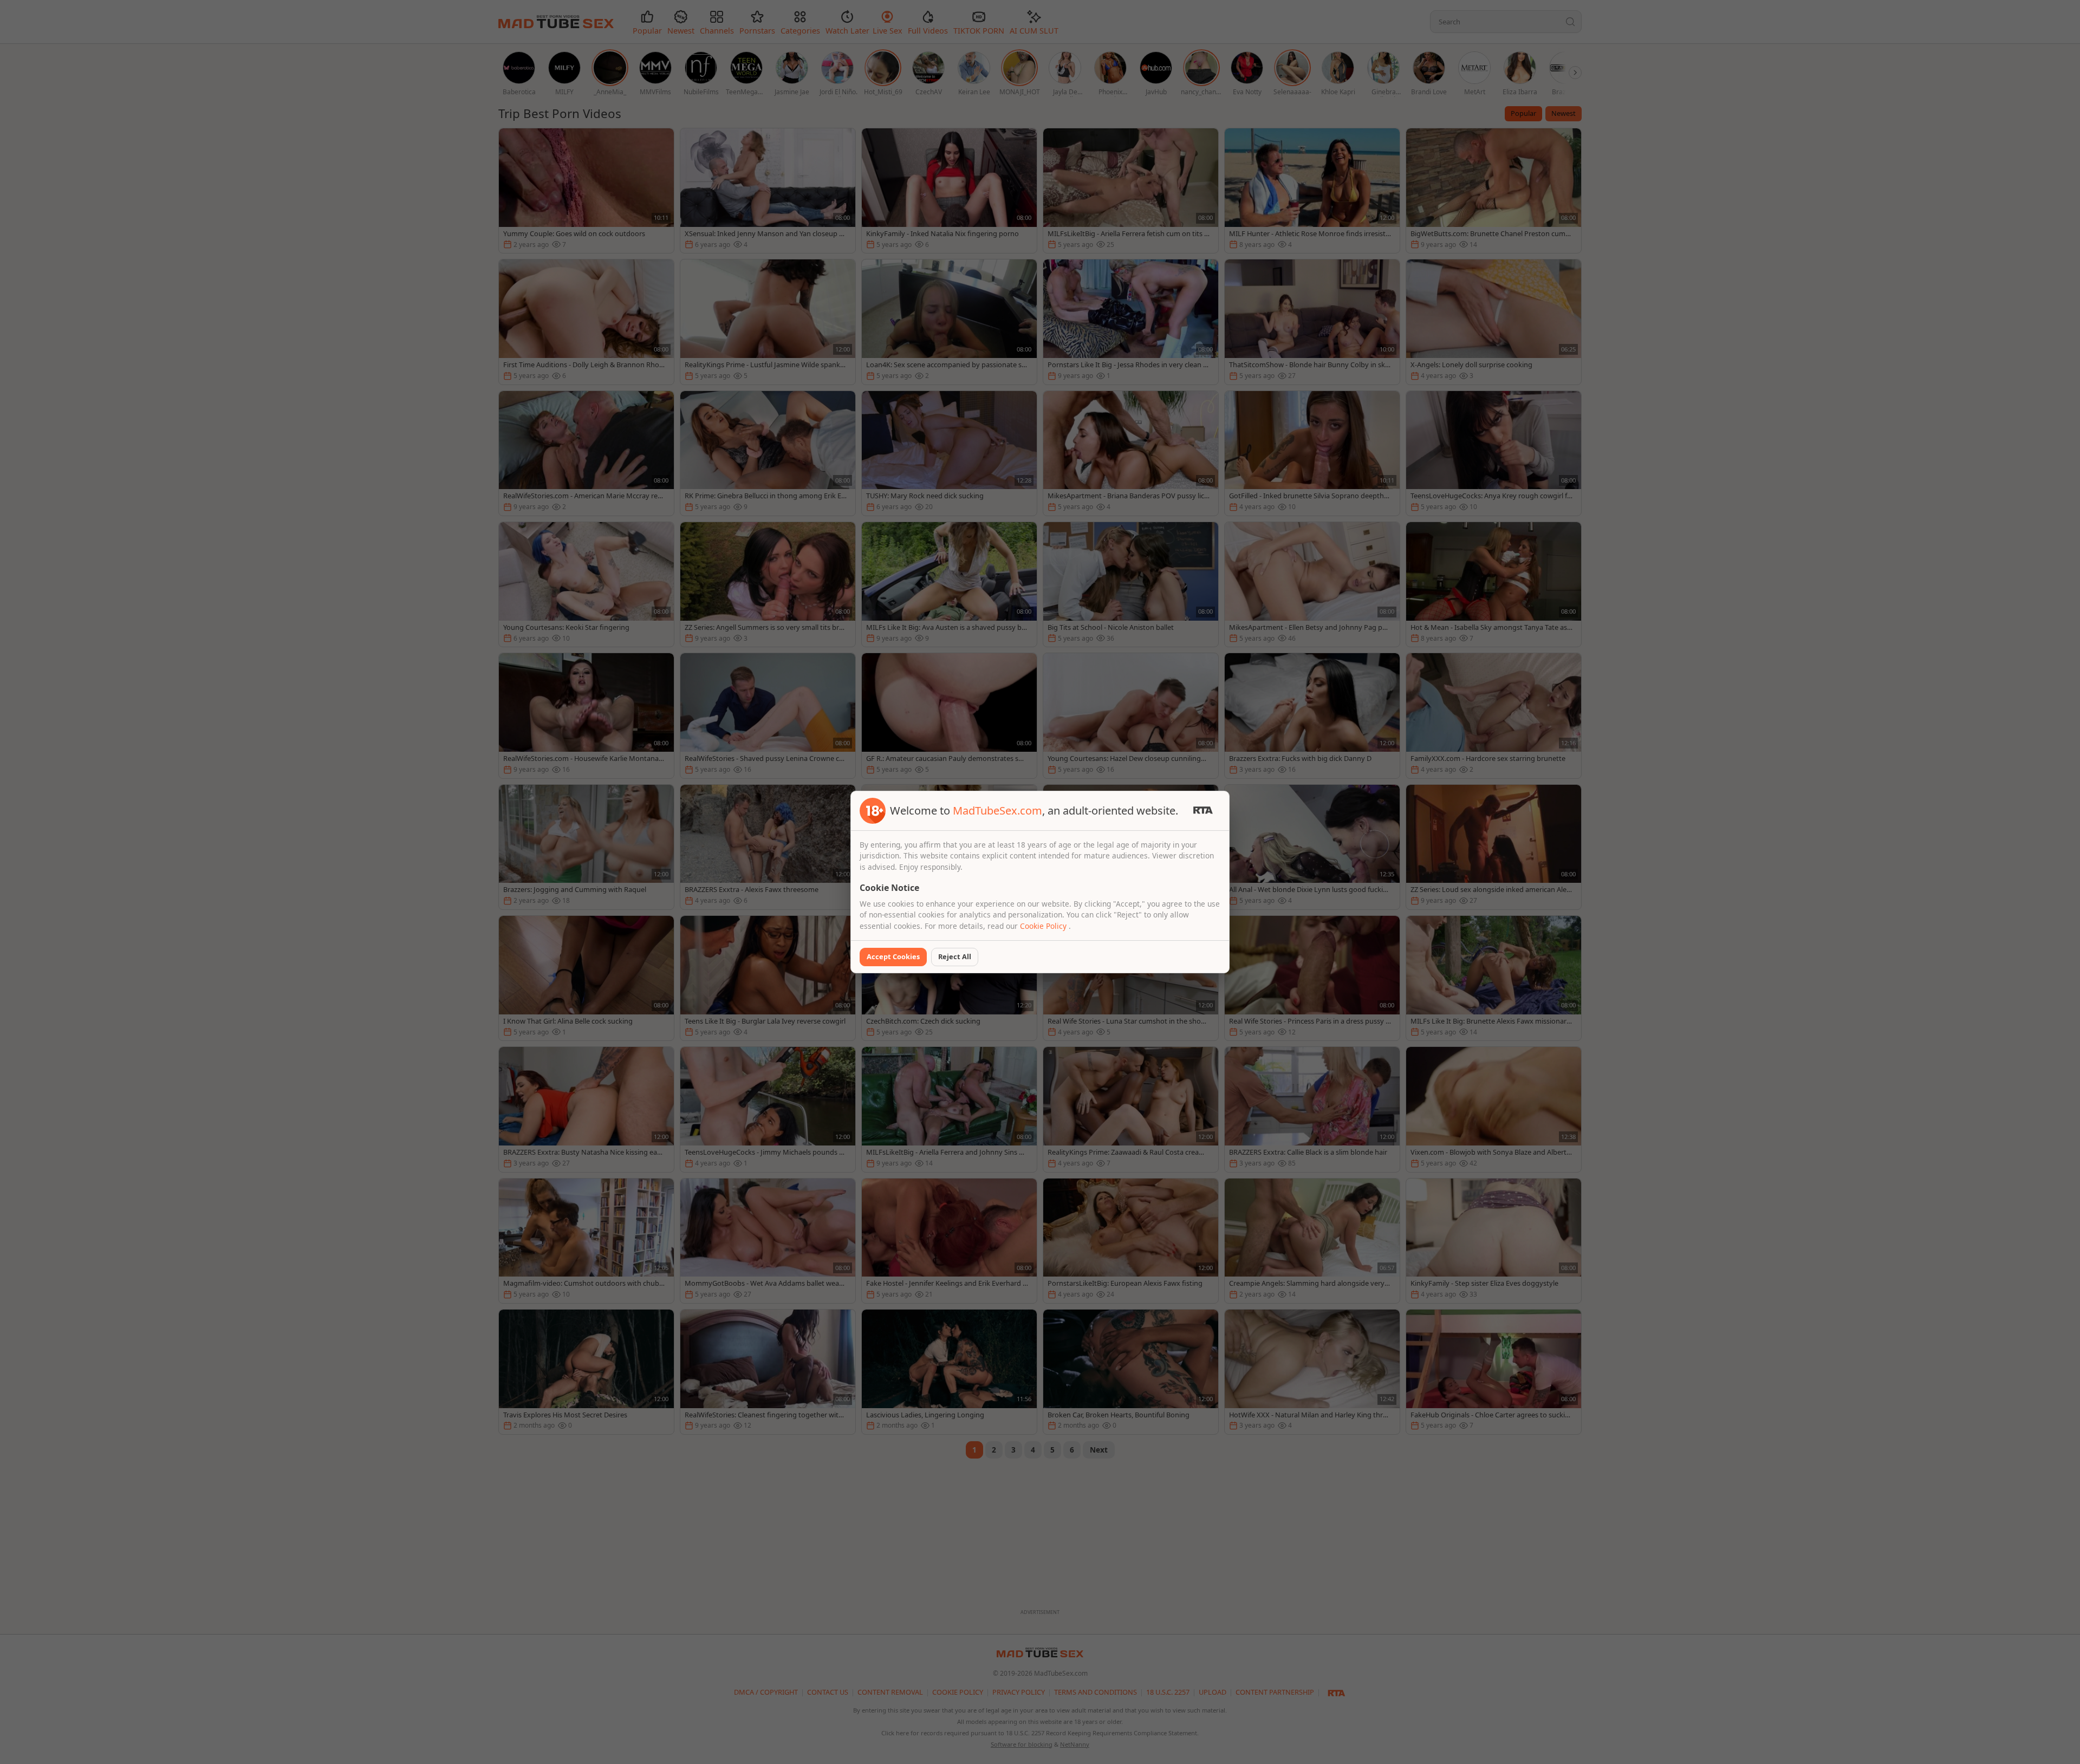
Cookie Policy (1044, 926)
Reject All (955, 956)
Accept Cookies (893, 956)
